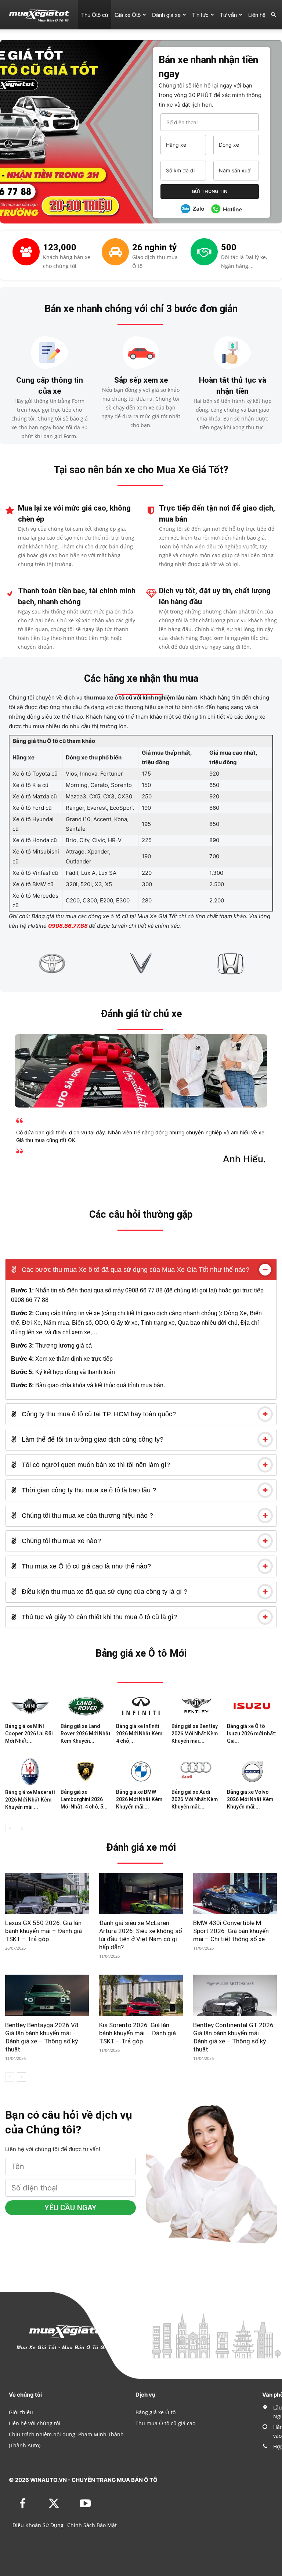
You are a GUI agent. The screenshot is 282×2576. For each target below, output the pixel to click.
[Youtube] (85, 2504)
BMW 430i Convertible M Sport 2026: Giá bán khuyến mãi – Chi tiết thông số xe (231, 1931)
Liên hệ (257, 15)
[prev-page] (10, 1829)
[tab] (141, 1270)
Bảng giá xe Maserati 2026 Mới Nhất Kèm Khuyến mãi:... (30, 1800)
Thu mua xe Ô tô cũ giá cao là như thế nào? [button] (85, 1566)
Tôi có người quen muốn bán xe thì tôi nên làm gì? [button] (95, 1465)
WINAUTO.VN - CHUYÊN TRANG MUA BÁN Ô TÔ (94, 2480)
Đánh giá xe (166, 15)
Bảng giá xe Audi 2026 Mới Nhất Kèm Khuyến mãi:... (195, 1799)
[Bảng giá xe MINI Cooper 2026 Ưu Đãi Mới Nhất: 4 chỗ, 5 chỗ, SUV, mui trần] (30, 1706)
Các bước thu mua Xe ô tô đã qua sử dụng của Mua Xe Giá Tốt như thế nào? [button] (135, 1270)
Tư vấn (228, 15)
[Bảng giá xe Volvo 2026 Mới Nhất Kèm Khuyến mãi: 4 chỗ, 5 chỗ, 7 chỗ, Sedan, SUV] (252, 1771)
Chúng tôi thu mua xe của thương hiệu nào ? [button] (86, 1516)
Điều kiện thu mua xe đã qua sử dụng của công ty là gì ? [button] (104, 1592)
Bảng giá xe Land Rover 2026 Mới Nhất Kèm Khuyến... (86, 1734)
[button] (273, 15)
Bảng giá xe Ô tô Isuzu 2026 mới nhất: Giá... (252, 1734)
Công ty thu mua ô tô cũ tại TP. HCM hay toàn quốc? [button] (98, 1414)
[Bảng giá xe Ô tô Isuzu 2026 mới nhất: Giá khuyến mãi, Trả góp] (252, 1706)
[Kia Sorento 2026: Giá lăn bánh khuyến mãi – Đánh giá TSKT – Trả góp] (141, 1995)
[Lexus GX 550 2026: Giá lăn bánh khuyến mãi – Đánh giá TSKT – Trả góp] (47, 1894)
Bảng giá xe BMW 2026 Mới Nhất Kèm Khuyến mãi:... (139, 1799)
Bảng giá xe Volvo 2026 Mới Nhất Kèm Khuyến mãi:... (250, 1799)
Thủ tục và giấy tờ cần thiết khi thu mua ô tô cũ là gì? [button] (98, 1617)
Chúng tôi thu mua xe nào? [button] (60, 1541)
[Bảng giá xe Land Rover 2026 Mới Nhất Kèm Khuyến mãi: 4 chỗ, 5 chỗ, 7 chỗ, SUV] (86, 1706)
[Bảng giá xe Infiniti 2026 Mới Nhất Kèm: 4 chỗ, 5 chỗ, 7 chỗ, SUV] (141, 1706)
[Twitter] (54, 2504)
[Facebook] (23, 2504)
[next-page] (21, 1829)
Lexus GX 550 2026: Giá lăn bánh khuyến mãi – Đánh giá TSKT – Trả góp (44, 1931)
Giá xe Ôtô (128, 15)
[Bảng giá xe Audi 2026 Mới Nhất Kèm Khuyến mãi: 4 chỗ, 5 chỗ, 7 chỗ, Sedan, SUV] (196, 1771)
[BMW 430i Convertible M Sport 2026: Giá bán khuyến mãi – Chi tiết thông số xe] (235, 1894)
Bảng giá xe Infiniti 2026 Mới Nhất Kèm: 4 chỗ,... (140, 1734)
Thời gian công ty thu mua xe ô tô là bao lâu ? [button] (88, 1490)
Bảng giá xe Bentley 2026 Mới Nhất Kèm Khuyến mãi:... (195, 1734)
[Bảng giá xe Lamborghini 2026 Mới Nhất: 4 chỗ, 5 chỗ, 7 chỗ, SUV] (86, 1771)
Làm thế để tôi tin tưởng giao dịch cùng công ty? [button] (92, 1439)
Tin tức (200, 15)
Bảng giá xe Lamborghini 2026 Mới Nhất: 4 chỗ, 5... (84, 1799)
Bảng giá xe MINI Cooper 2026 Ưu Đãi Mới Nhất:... (29, 1734)
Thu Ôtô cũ (95, 15)
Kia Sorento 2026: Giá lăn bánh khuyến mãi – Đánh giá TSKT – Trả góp (138, 2033)
